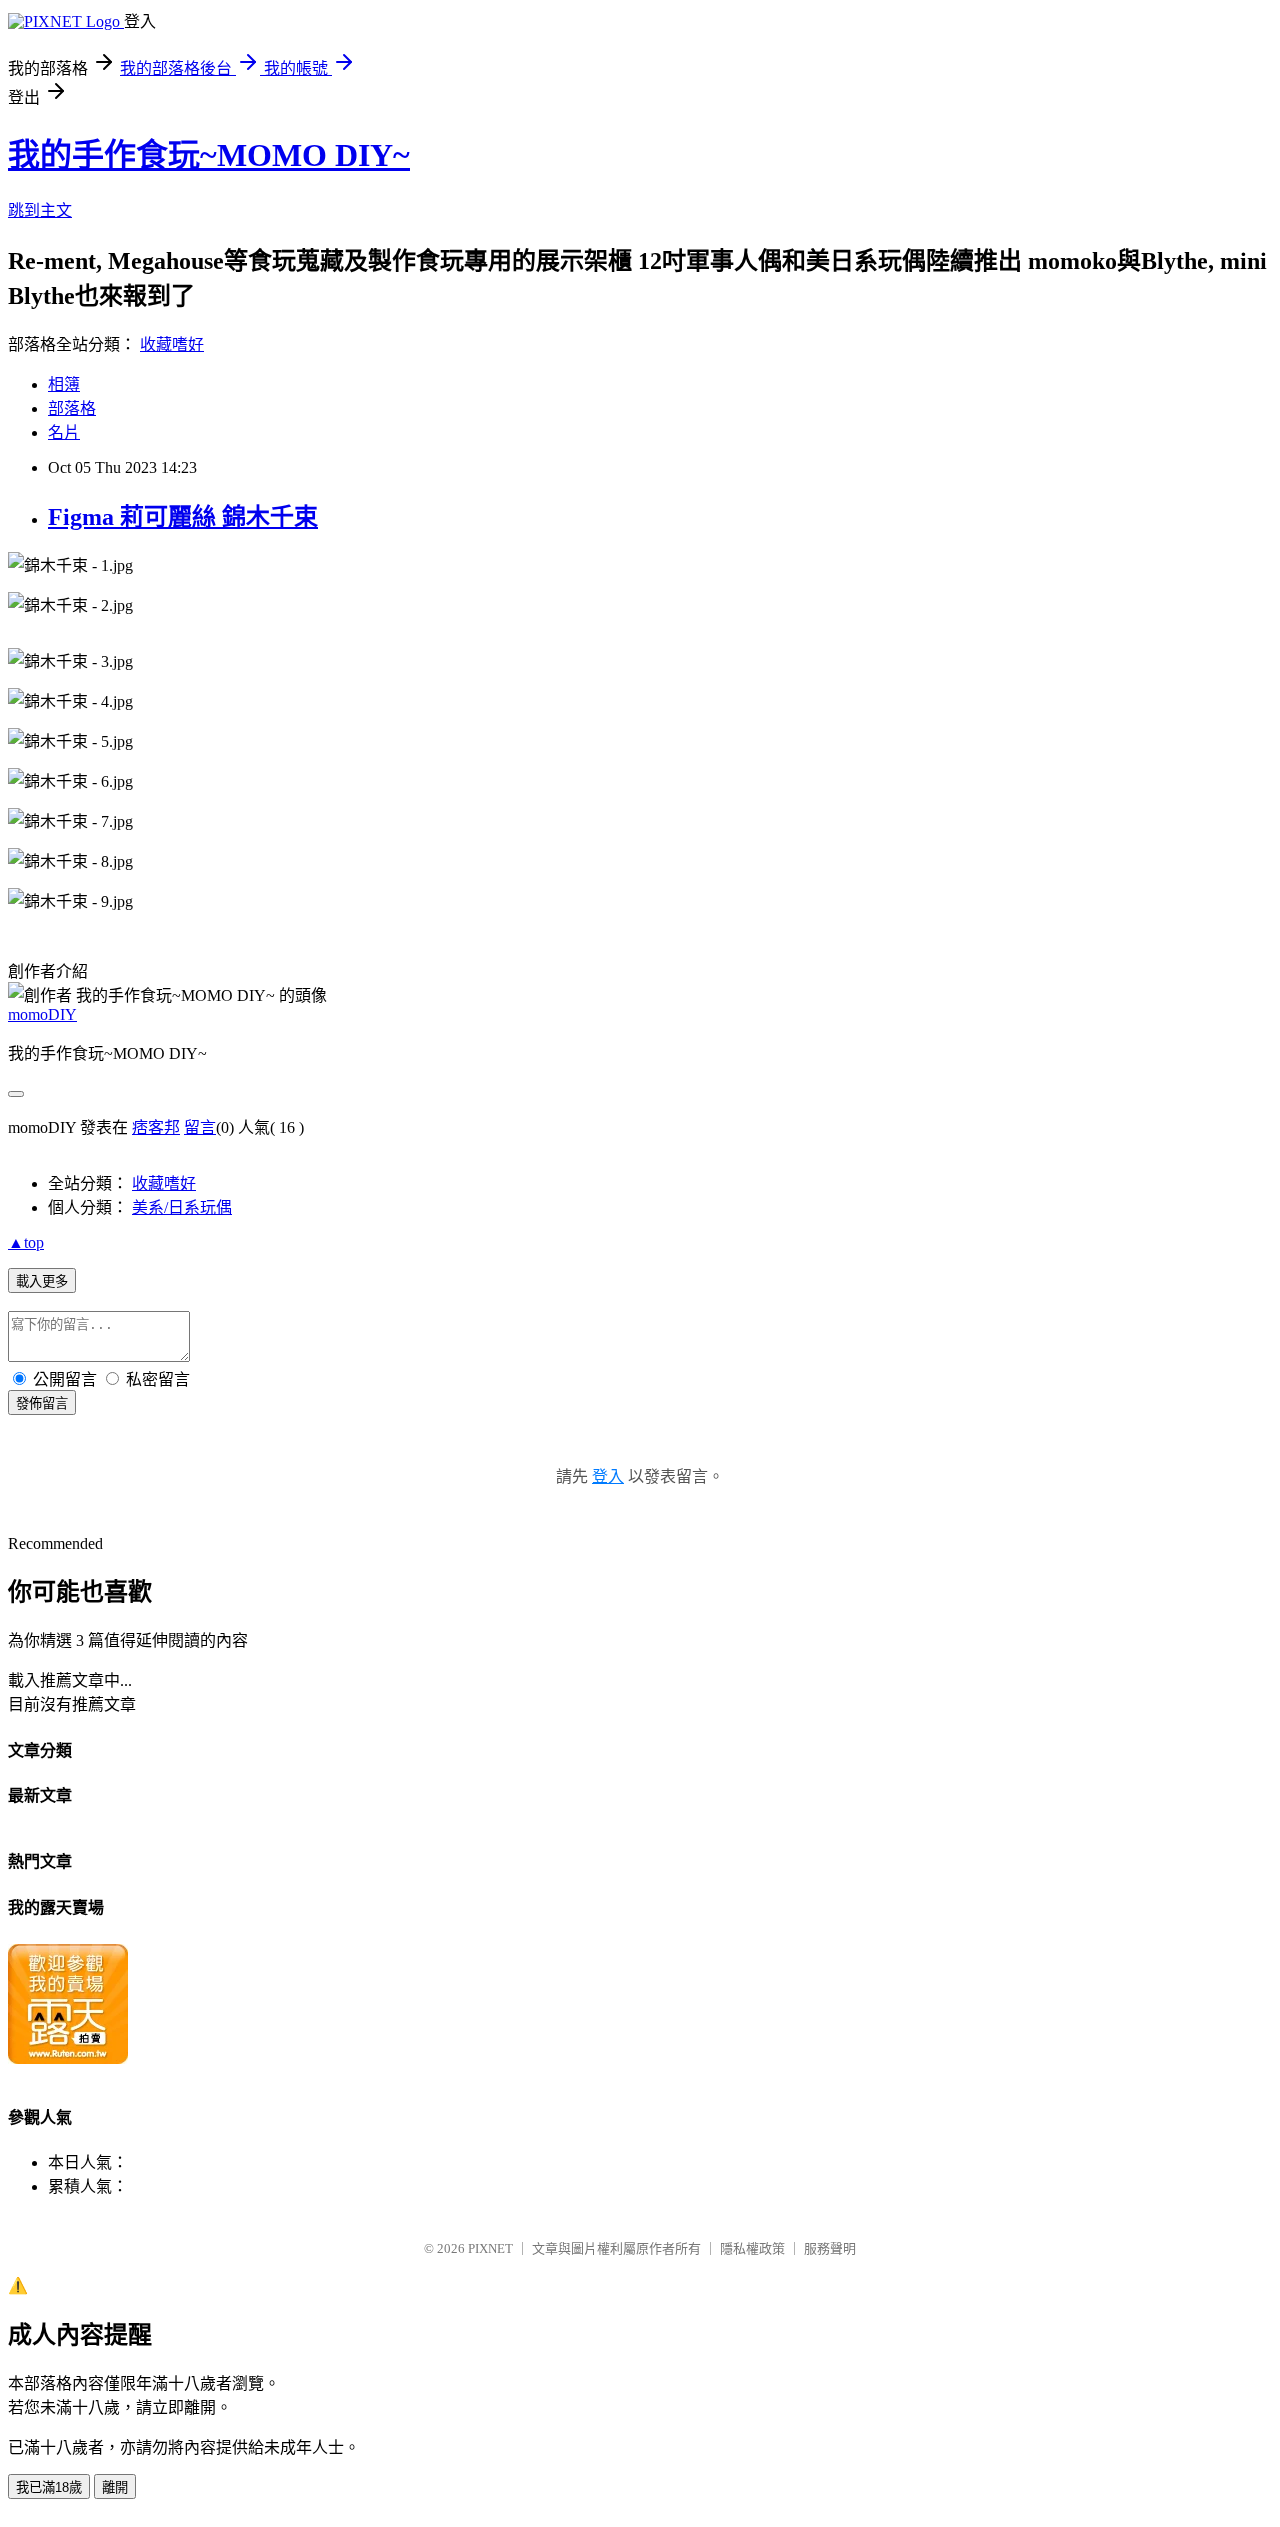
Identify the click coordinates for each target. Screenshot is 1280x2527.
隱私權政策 (752, 2248)
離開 (115, 2487)
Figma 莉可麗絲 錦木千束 (183, 517)
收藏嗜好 (172, 344)
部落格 (72, 408)
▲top (26, 1242)
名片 (64, 432)
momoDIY (42, 1014)
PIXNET (490, 2248)
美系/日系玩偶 (182, 1207)
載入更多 (42, 1281)
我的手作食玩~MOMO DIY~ (209, 155)
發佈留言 (42, 1403)
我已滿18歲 (49, 2487)
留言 (200, 1127)
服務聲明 (830, 2248)
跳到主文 (40, 210)
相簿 (64, 384)
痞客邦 (156, 1127)
